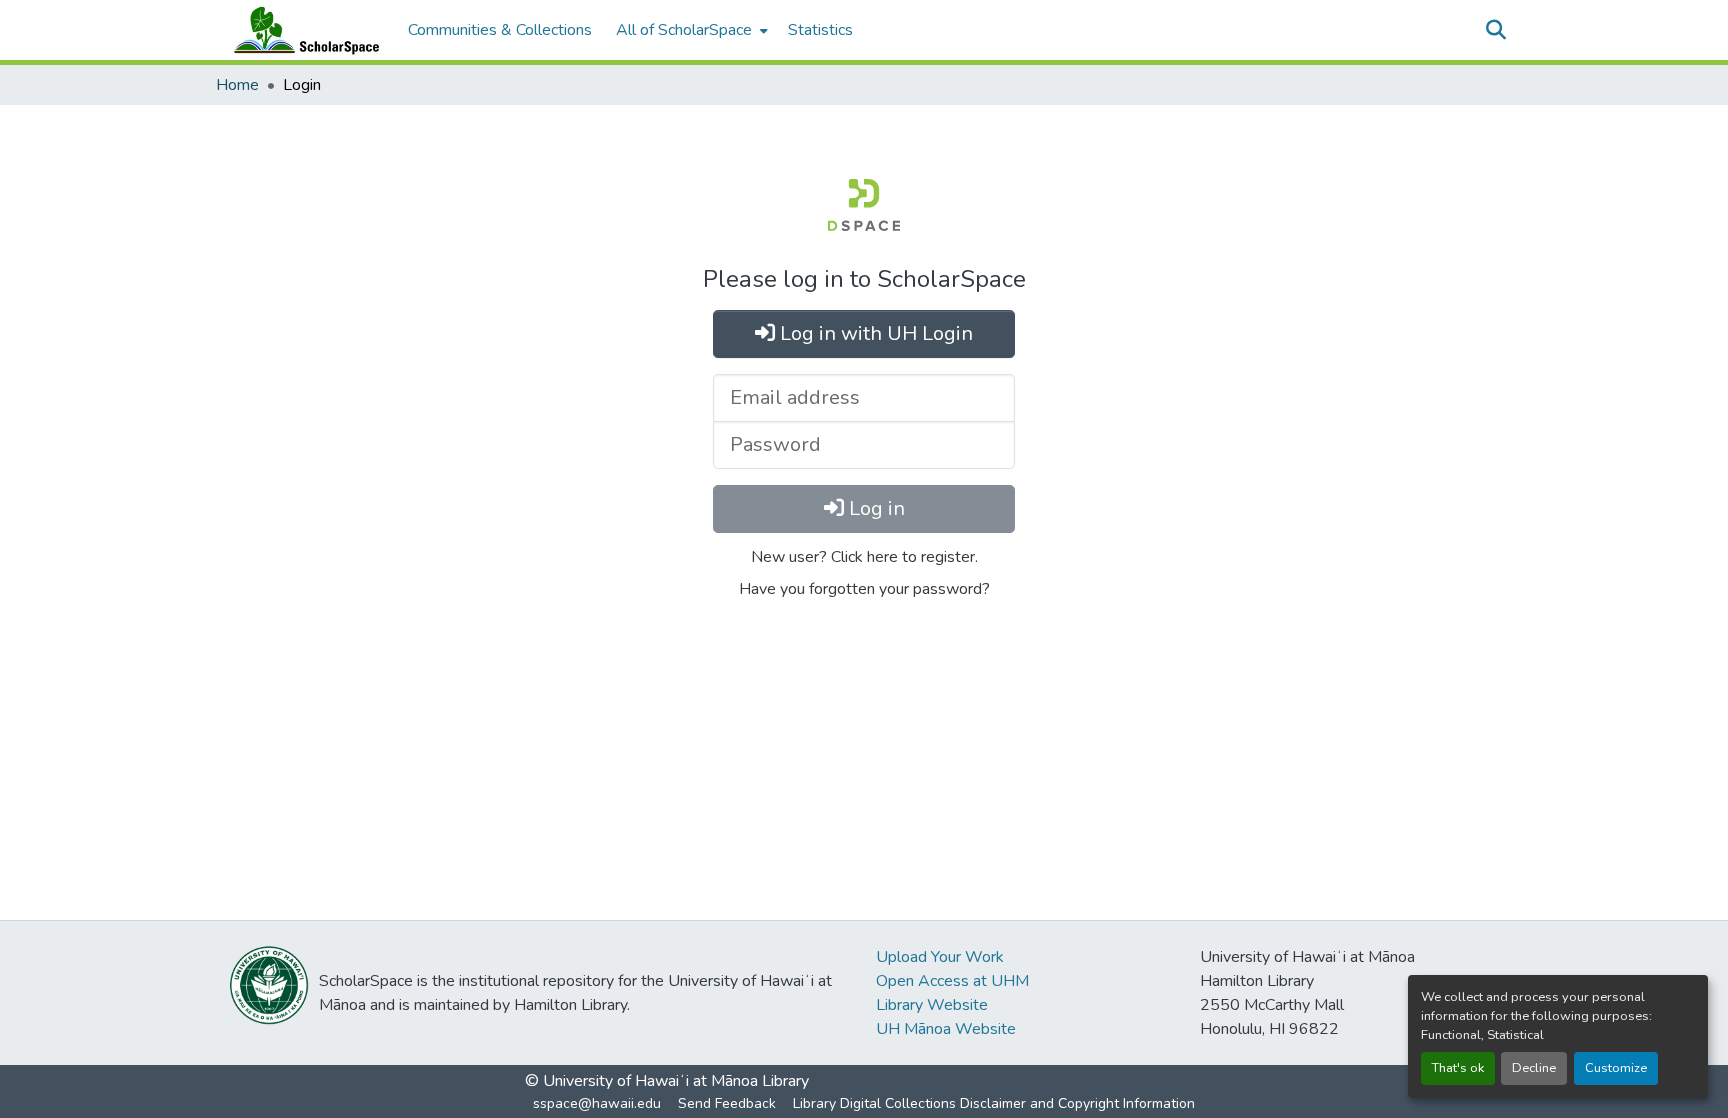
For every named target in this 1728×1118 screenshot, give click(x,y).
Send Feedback (727, 1103)
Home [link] (237, 85)
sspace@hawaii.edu (597, 1103)
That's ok (1458, 1068)
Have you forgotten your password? (864, 589)
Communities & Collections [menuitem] (500, 30)
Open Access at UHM (952, 981)
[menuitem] (690, 30)
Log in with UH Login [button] (874, 333)
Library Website (932, 1005)
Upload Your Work (940, 957)
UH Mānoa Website (946, 1029)
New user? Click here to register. (864, 557)
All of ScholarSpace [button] (684, 30)
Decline (1534, 1068)
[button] (302, 30)
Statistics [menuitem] (820, 30)
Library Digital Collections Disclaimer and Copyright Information (994, 1103)
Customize (1616, 1068)
